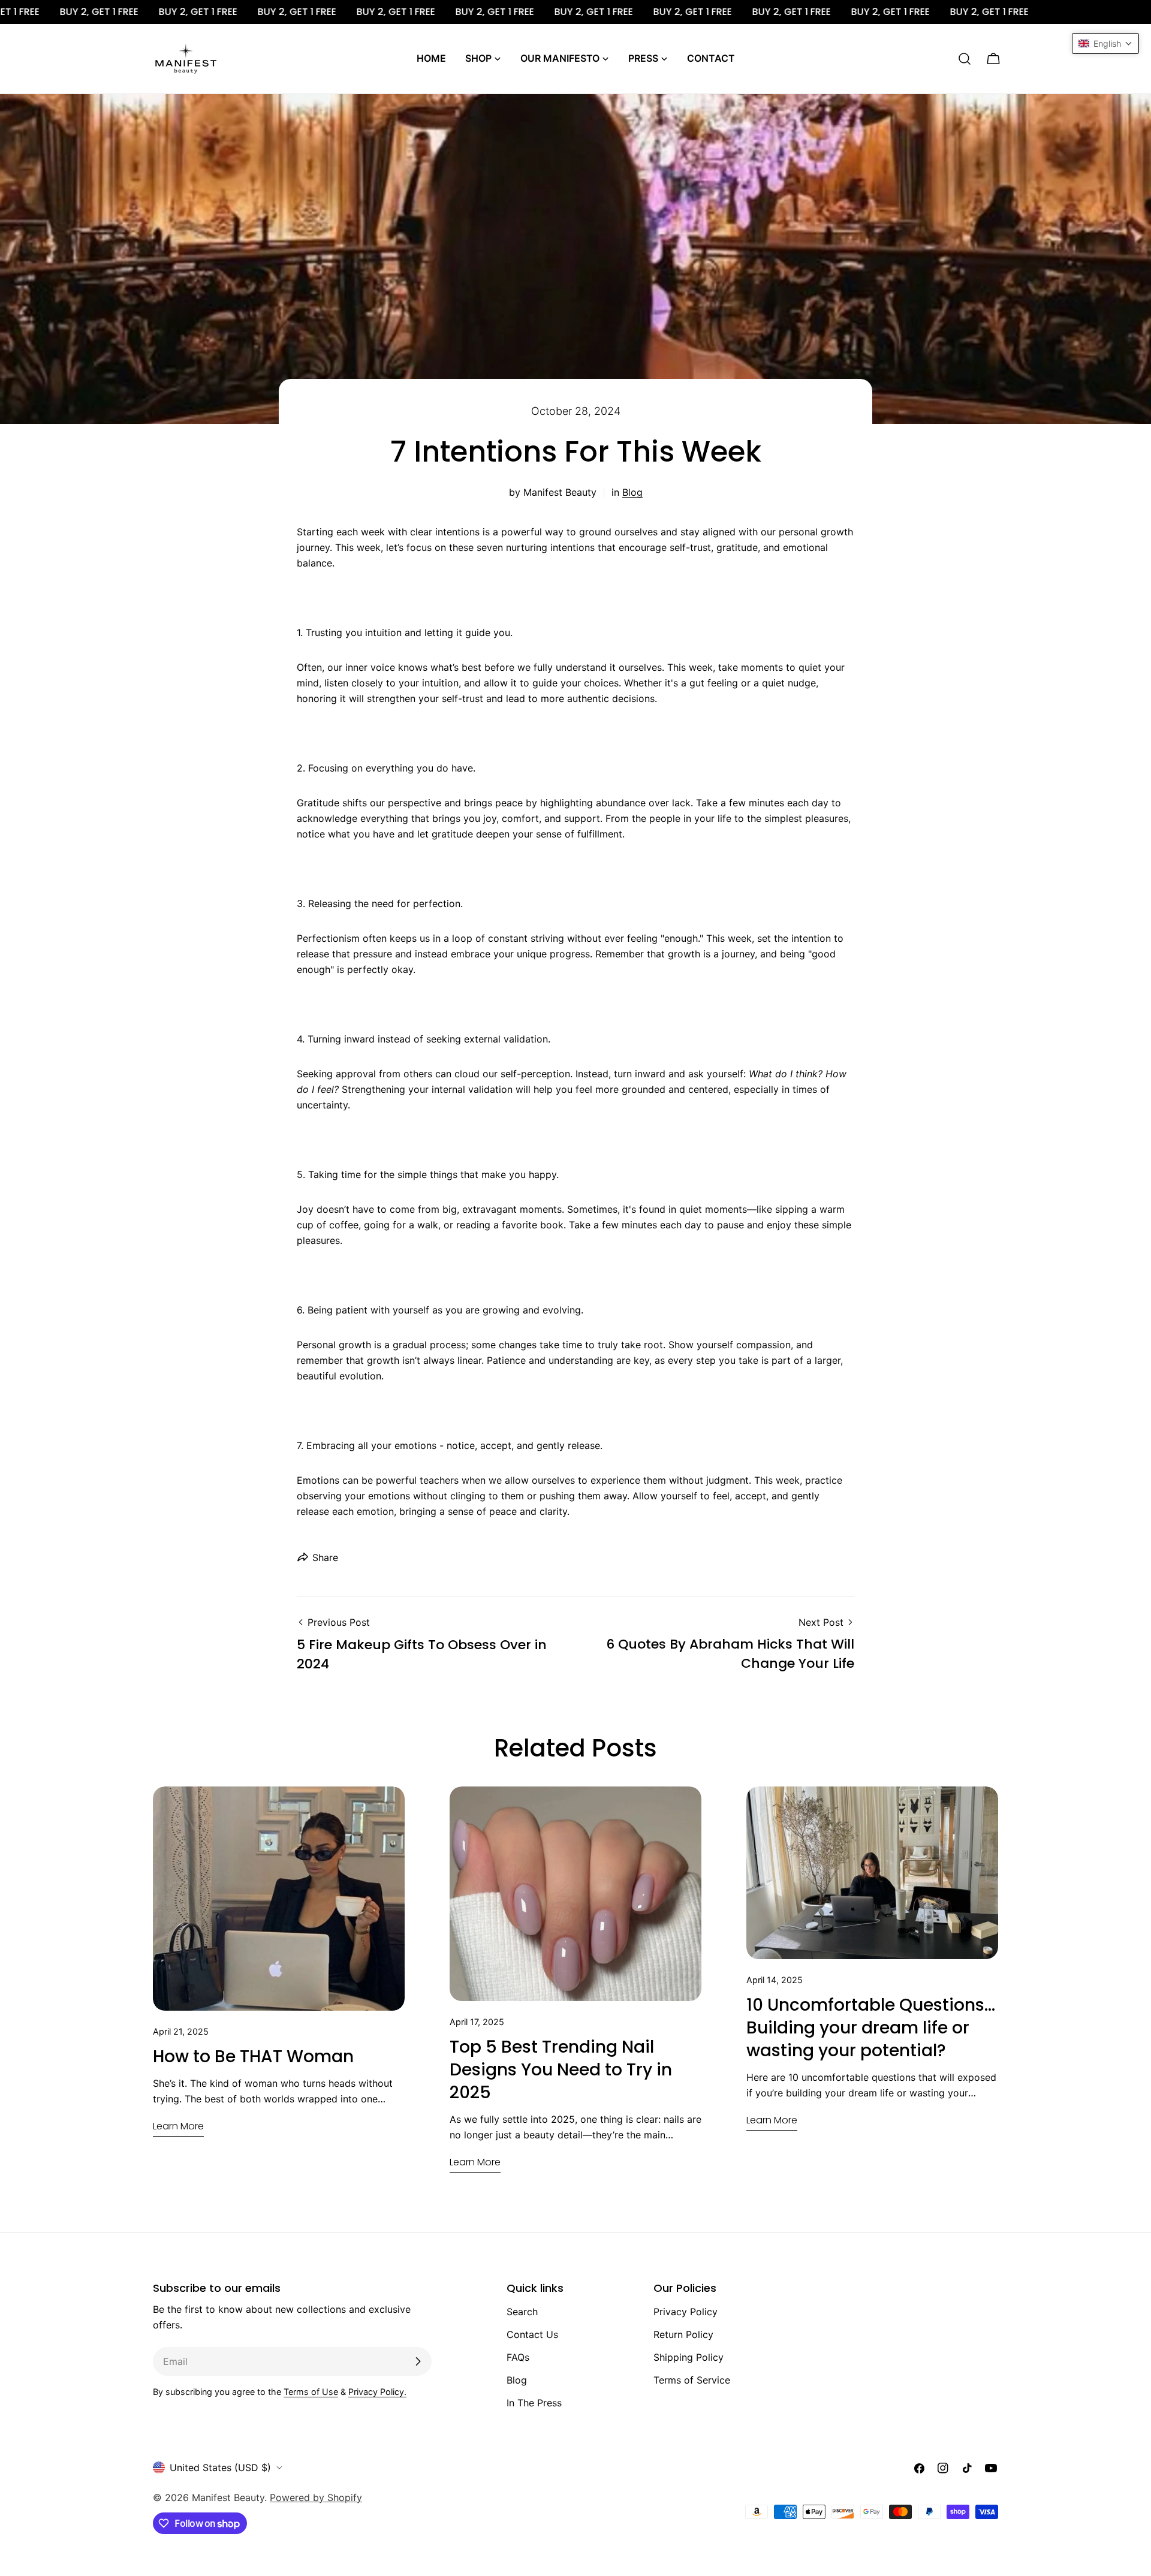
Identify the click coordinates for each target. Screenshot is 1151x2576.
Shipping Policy (689, 2357)
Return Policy (683, 2334)
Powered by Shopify (316, 2497)
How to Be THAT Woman (253, 2057)
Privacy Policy (686, 2312)
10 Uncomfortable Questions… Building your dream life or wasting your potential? (871, 2028)
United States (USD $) (220, 2467)
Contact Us (532, 2334)
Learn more (178, 2126)
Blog (632, 492)
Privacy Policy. (377, 2392)
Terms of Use (311, 2392)
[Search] (965, 59)
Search (522, 2312)
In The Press (534, 2403)
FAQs (518, 2357)
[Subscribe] (418, 2361)
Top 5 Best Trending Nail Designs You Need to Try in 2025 (561, 2070)
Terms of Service (692, 2380)
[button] (1105, 43)
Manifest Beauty (228, 2497)
